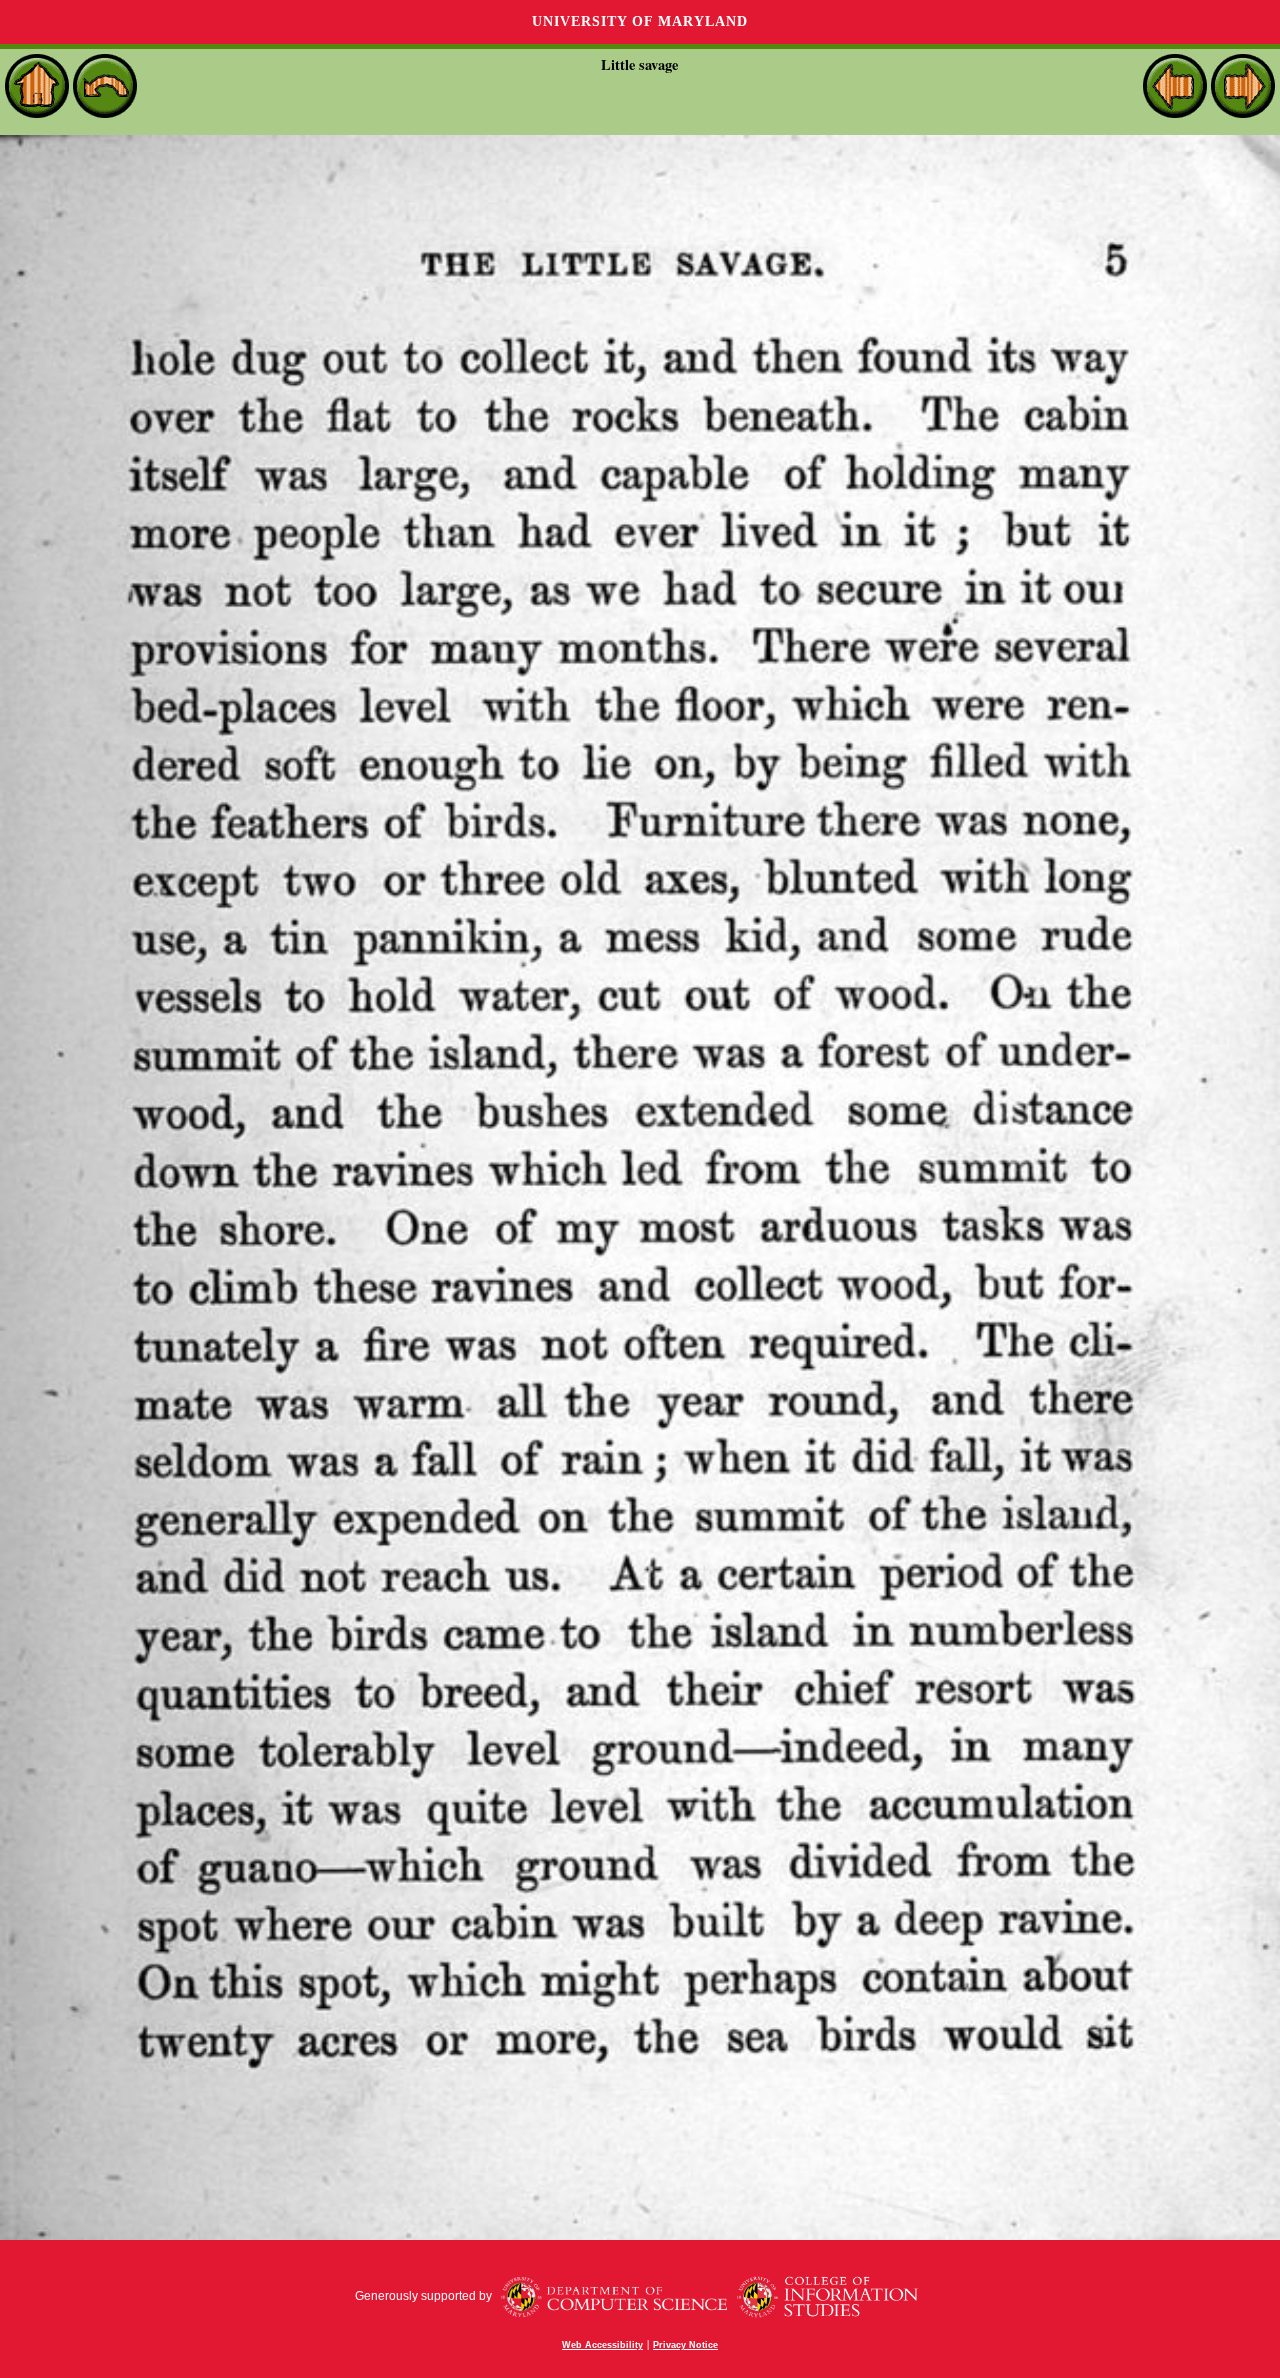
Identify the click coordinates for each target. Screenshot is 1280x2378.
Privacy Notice (685, 2345)
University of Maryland (640, 21)
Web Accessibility (602, 2345)
